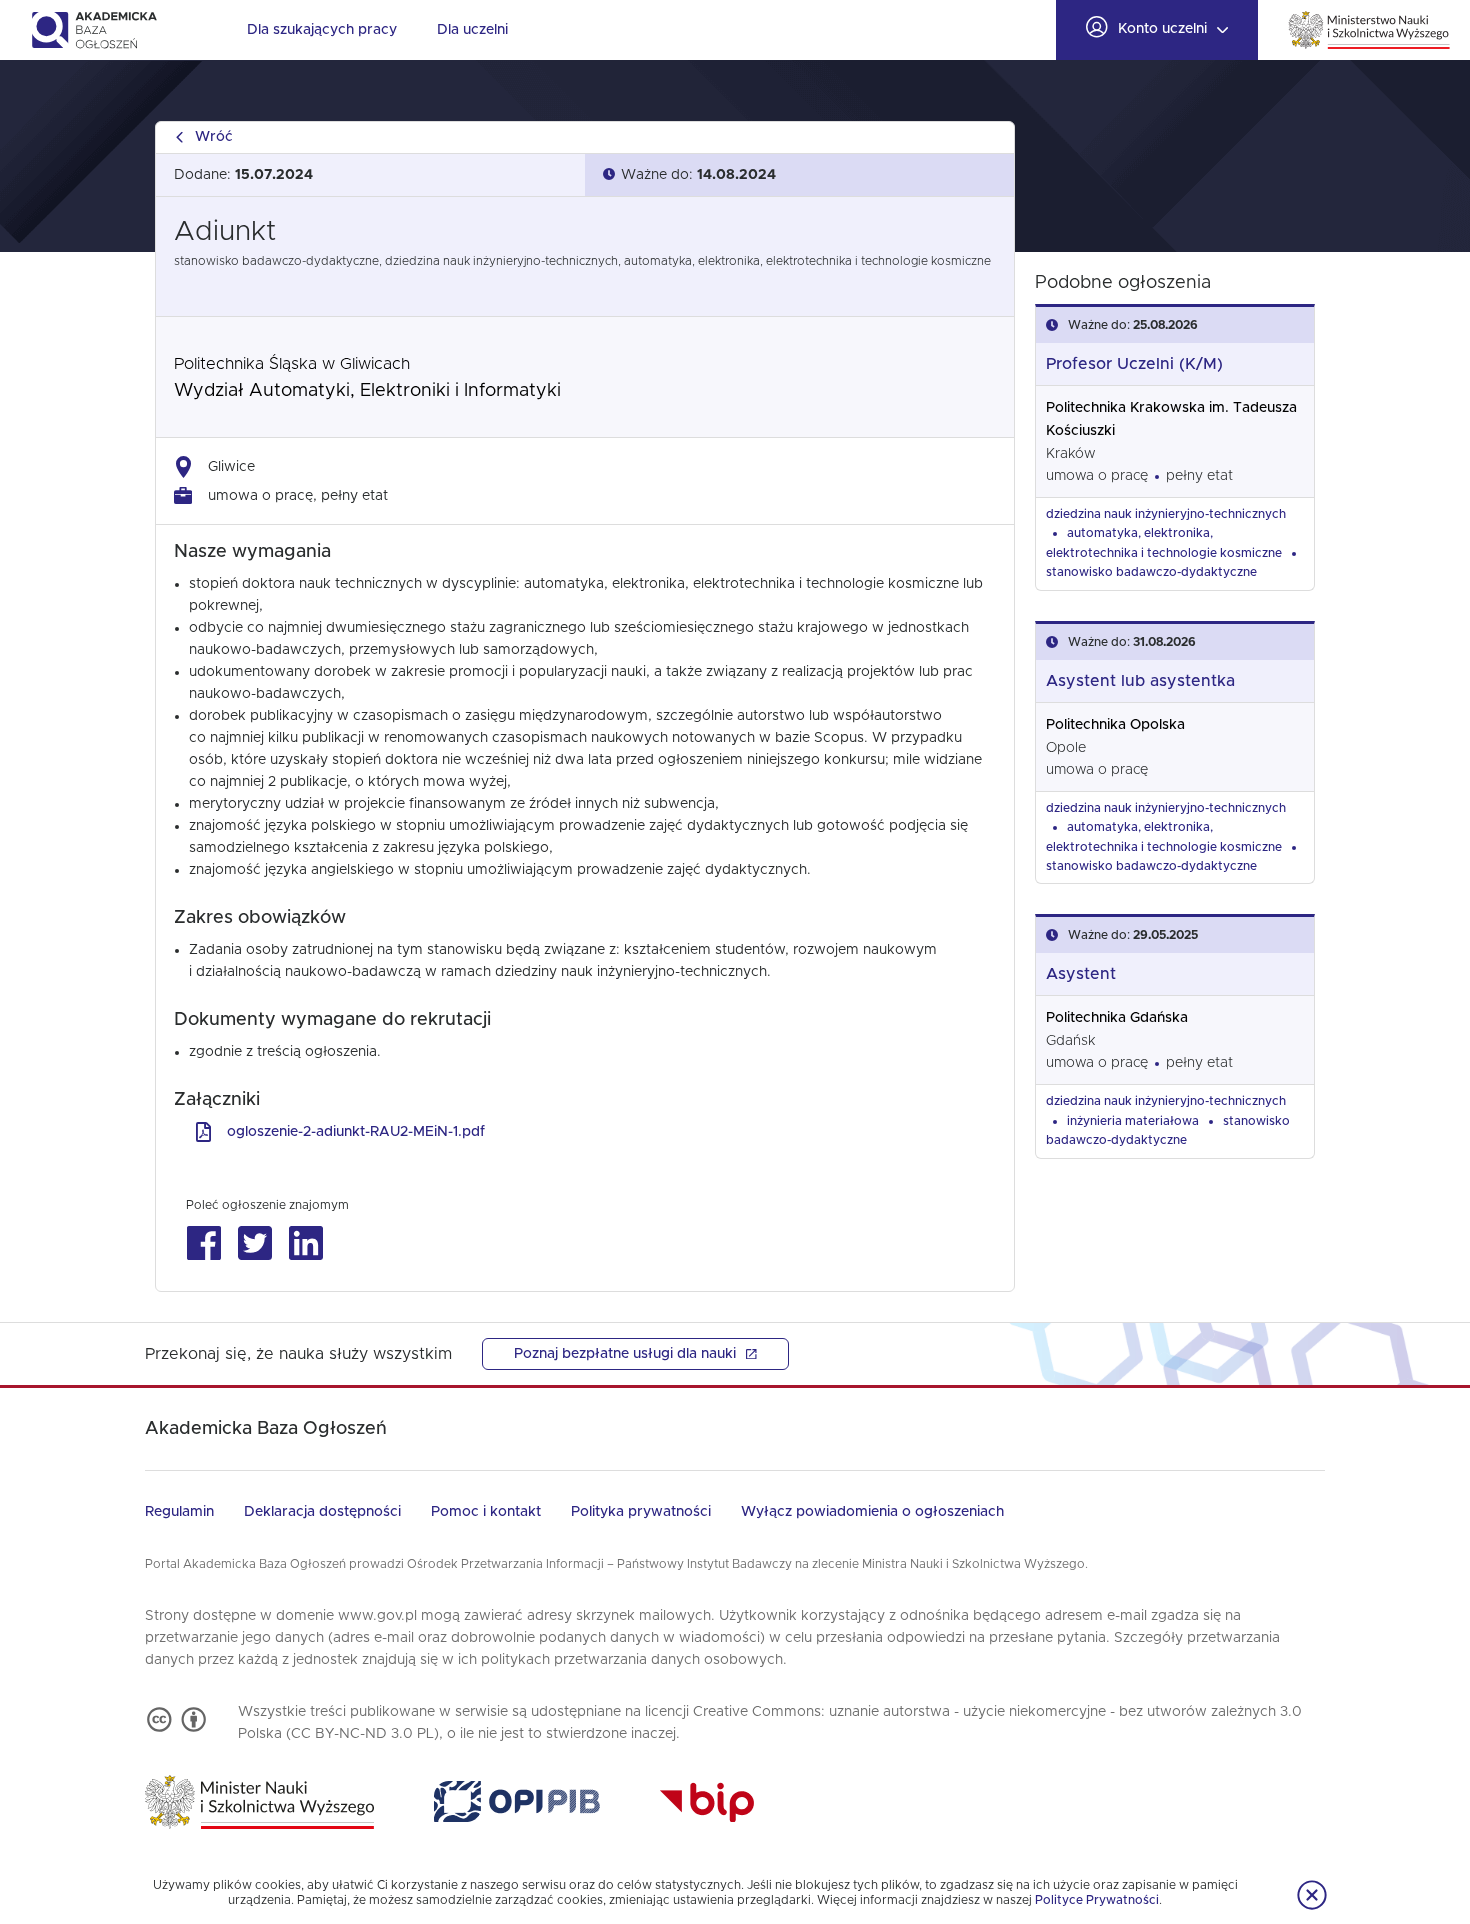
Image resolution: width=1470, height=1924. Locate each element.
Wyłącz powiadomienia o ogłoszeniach (872, 1512)
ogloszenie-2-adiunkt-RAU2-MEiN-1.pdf (356, 1132)
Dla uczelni (472, 30)
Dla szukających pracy (322, 30)
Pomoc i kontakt (486, 1512)
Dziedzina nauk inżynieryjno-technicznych (1166, 514)
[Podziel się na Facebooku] (203, 1243)
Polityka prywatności (641, 1512)
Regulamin (179, 1512)
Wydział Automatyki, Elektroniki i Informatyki (367, 391)
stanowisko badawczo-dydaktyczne (1151, 572)
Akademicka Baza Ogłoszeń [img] (93, 30)
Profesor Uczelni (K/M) (1134, 364)
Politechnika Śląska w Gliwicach (292, 364)
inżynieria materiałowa (1133, 1121)
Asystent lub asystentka (1140, 681)
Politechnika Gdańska (1117, 1018)
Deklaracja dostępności (322, 1512)
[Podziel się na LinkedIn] (305, 1243)
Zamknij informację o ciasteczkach (1312, 1895)
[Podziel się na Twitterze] (254, 1243)
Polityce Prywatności (1097, 1900)
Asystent (1081, 974)
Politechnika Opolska (1115, 725)
